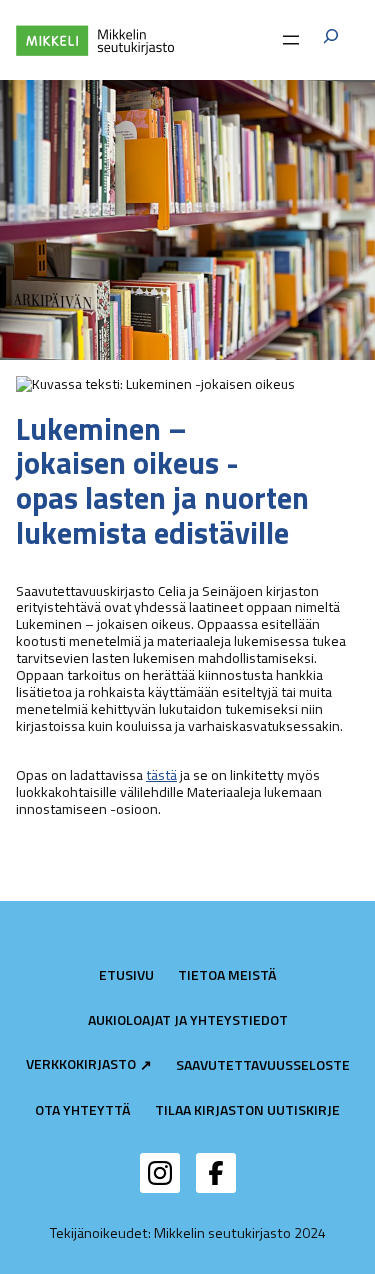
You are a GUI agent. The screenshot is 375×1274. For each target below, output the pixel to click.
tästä (161, 774)
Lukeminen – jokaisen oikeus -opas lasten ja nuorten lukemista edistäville (162, 481)
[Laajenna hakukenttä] (331, 39)
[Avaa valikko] (291, 40)
